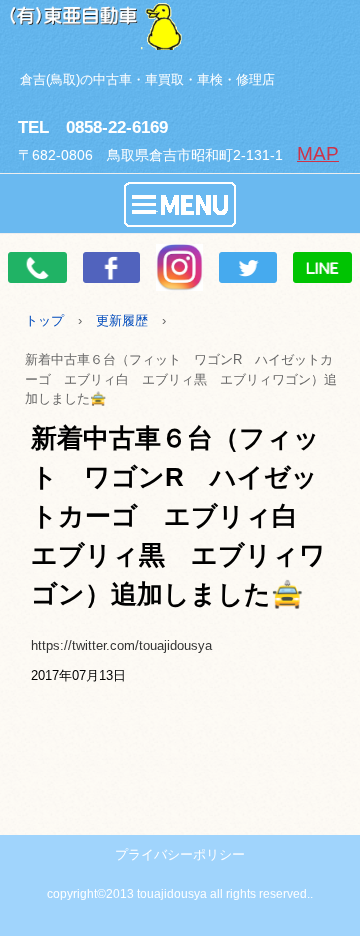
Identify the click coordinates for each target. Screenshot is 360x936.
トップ (44, 320)
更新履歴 (122, 320)
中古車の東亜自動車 (180, 25)
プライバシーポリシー (180, 854)
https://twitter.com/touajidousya (121, 645)
